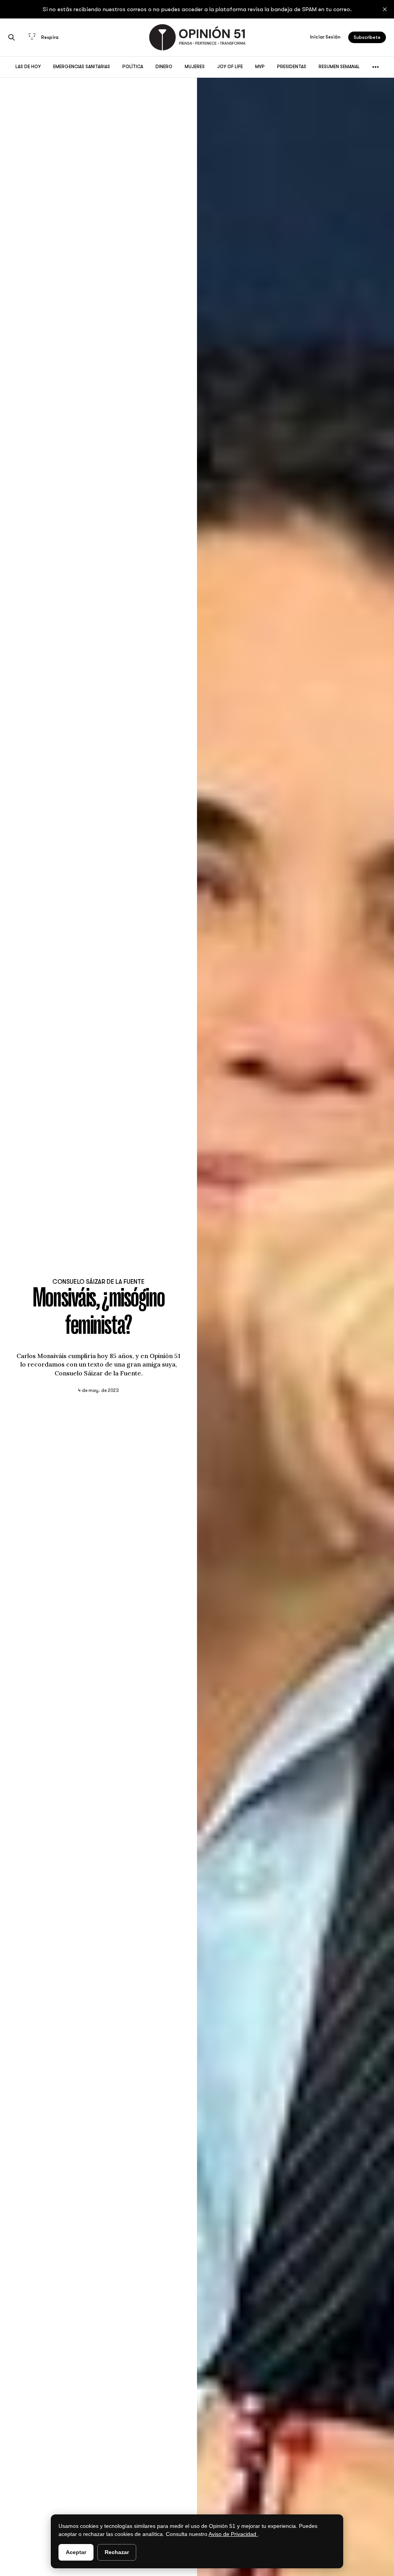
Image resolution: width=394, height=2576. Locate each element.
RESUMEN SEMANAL (339, 67)
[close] (385, 9)
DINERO (164, 67)
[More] (376, 67)
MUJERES (195, 67)
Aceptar (76, 2552)
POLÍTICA (133, 67)
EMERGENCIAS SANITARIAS (82, 67)
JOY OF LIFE (230, 67)
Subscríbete (367, 37)
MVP (260, 67)
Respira (50, 37)
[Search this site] (12, 37)
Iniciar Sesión (325, 37)
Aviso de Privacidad (233, 2534)
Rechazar (117, 2552)
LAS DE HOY (28, 67)
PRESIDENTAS (292, 67)
